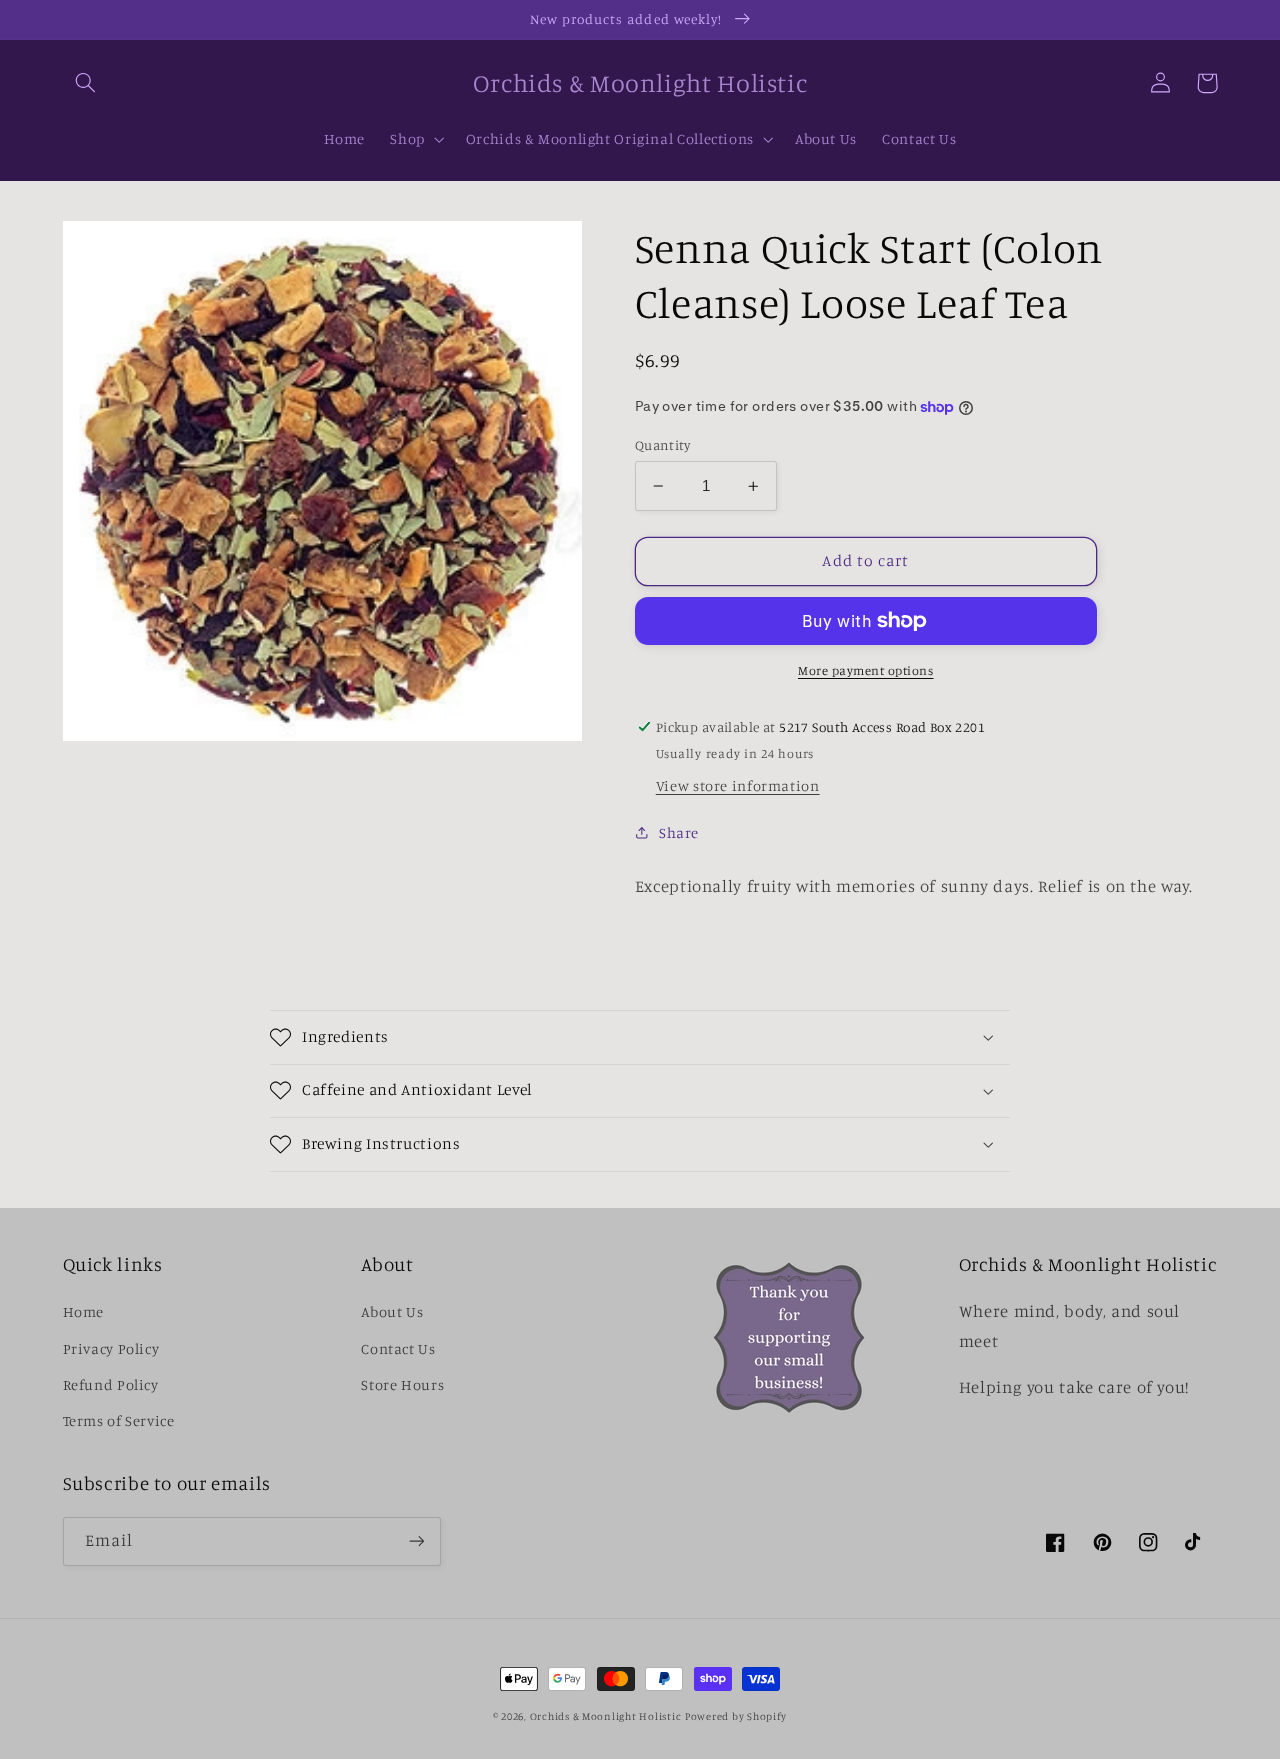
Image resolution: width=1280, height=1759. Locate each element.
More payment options (866, 670)
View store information (738, 785)
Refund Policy (111, 1384)
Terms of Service (119, 1420)
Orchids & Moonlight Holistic (606, 1716)
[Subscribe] (416, 1541)
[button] (86, 83)
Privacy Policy (111, 1348)
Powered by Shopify (736, 1716)
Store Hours (402, 1384)
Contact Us (398, 1348)
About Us (392, 1311)
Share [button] (679, 832)
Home (84, 1311)
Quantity (662, 445)
